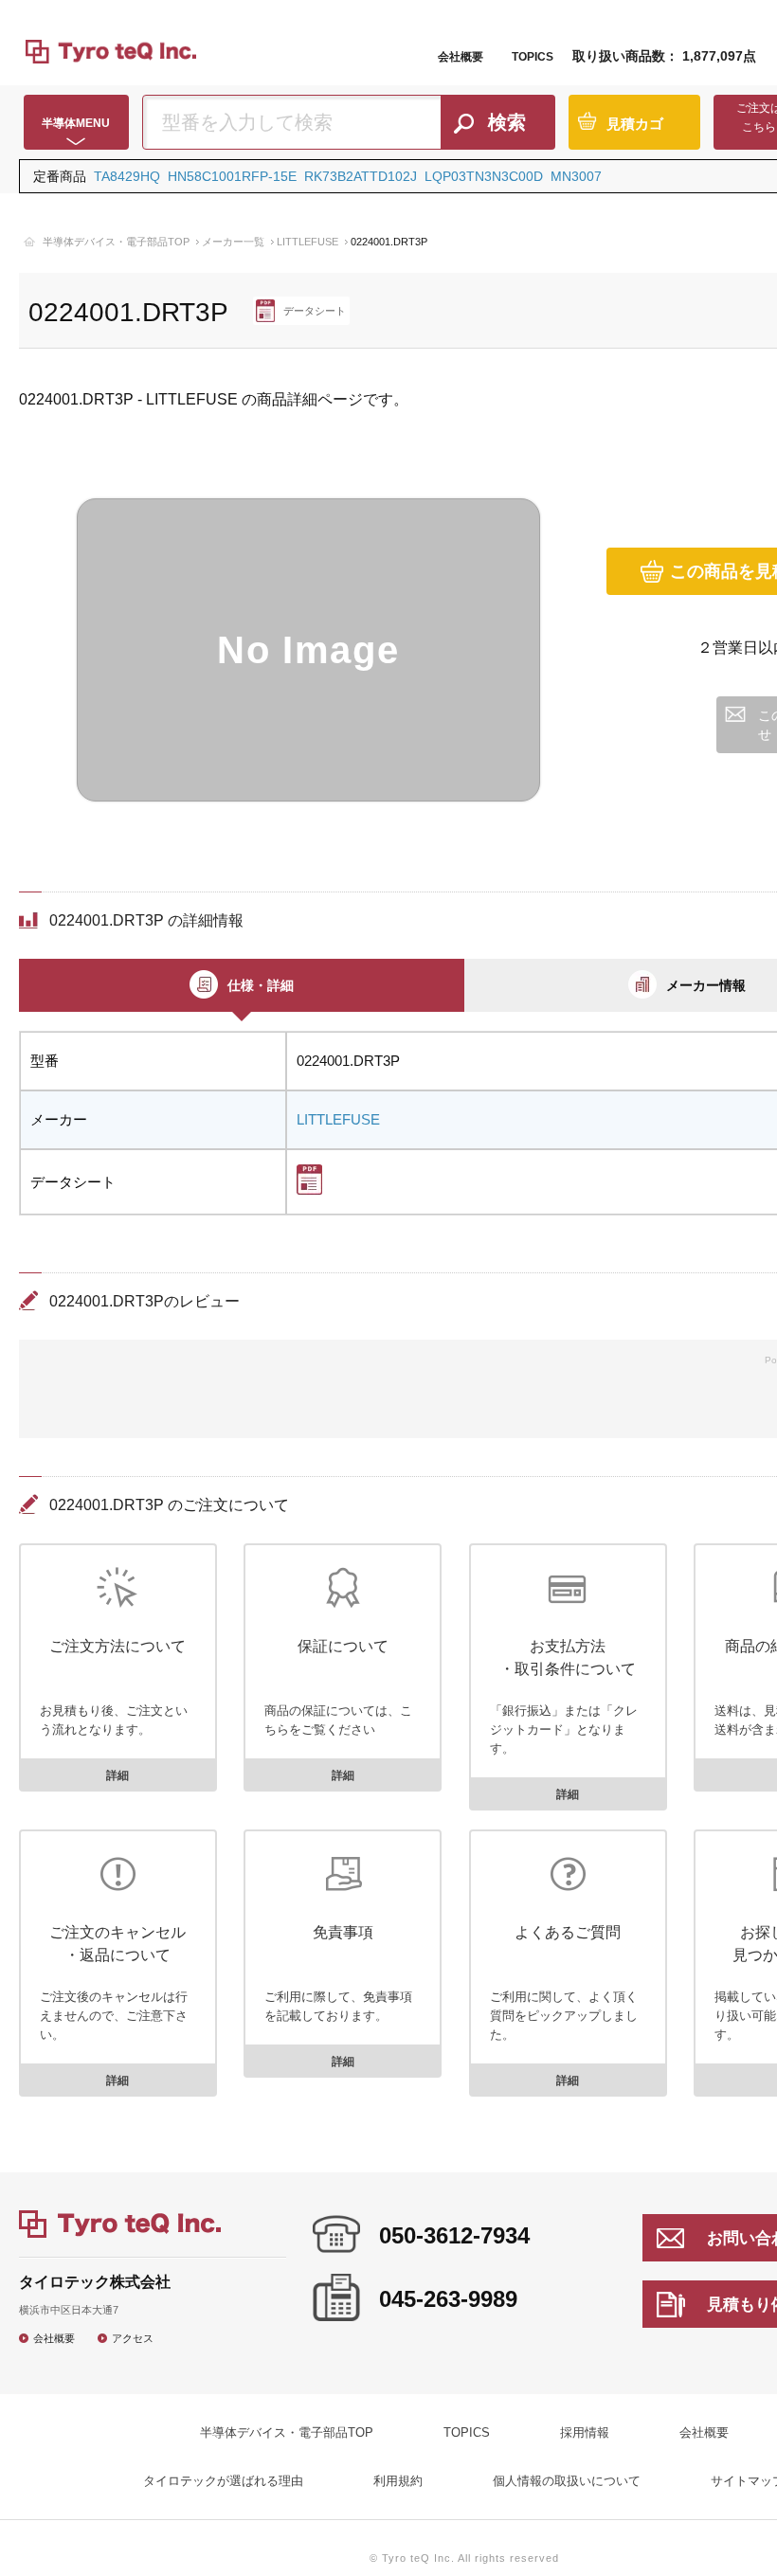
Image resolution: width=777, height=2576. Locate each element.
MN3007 (576, 176)
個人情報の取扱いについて (567, 2481)
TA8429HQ (127, 176)
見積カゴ (635, 124)
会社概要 (461, 57)
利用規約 (398, 2481)
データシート (315, 311)
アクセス (133, 2338)
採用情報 (585, 2432)
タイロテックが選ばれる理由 (223, 2481)
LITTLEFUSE (307, 242)
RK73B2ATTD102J (361, 176)
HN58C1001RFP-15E (232, 176)
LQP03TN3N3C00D (484, 176)
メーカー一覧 (233, 242)
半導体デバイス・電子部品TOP (116, 242)
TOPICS (533, 57)
